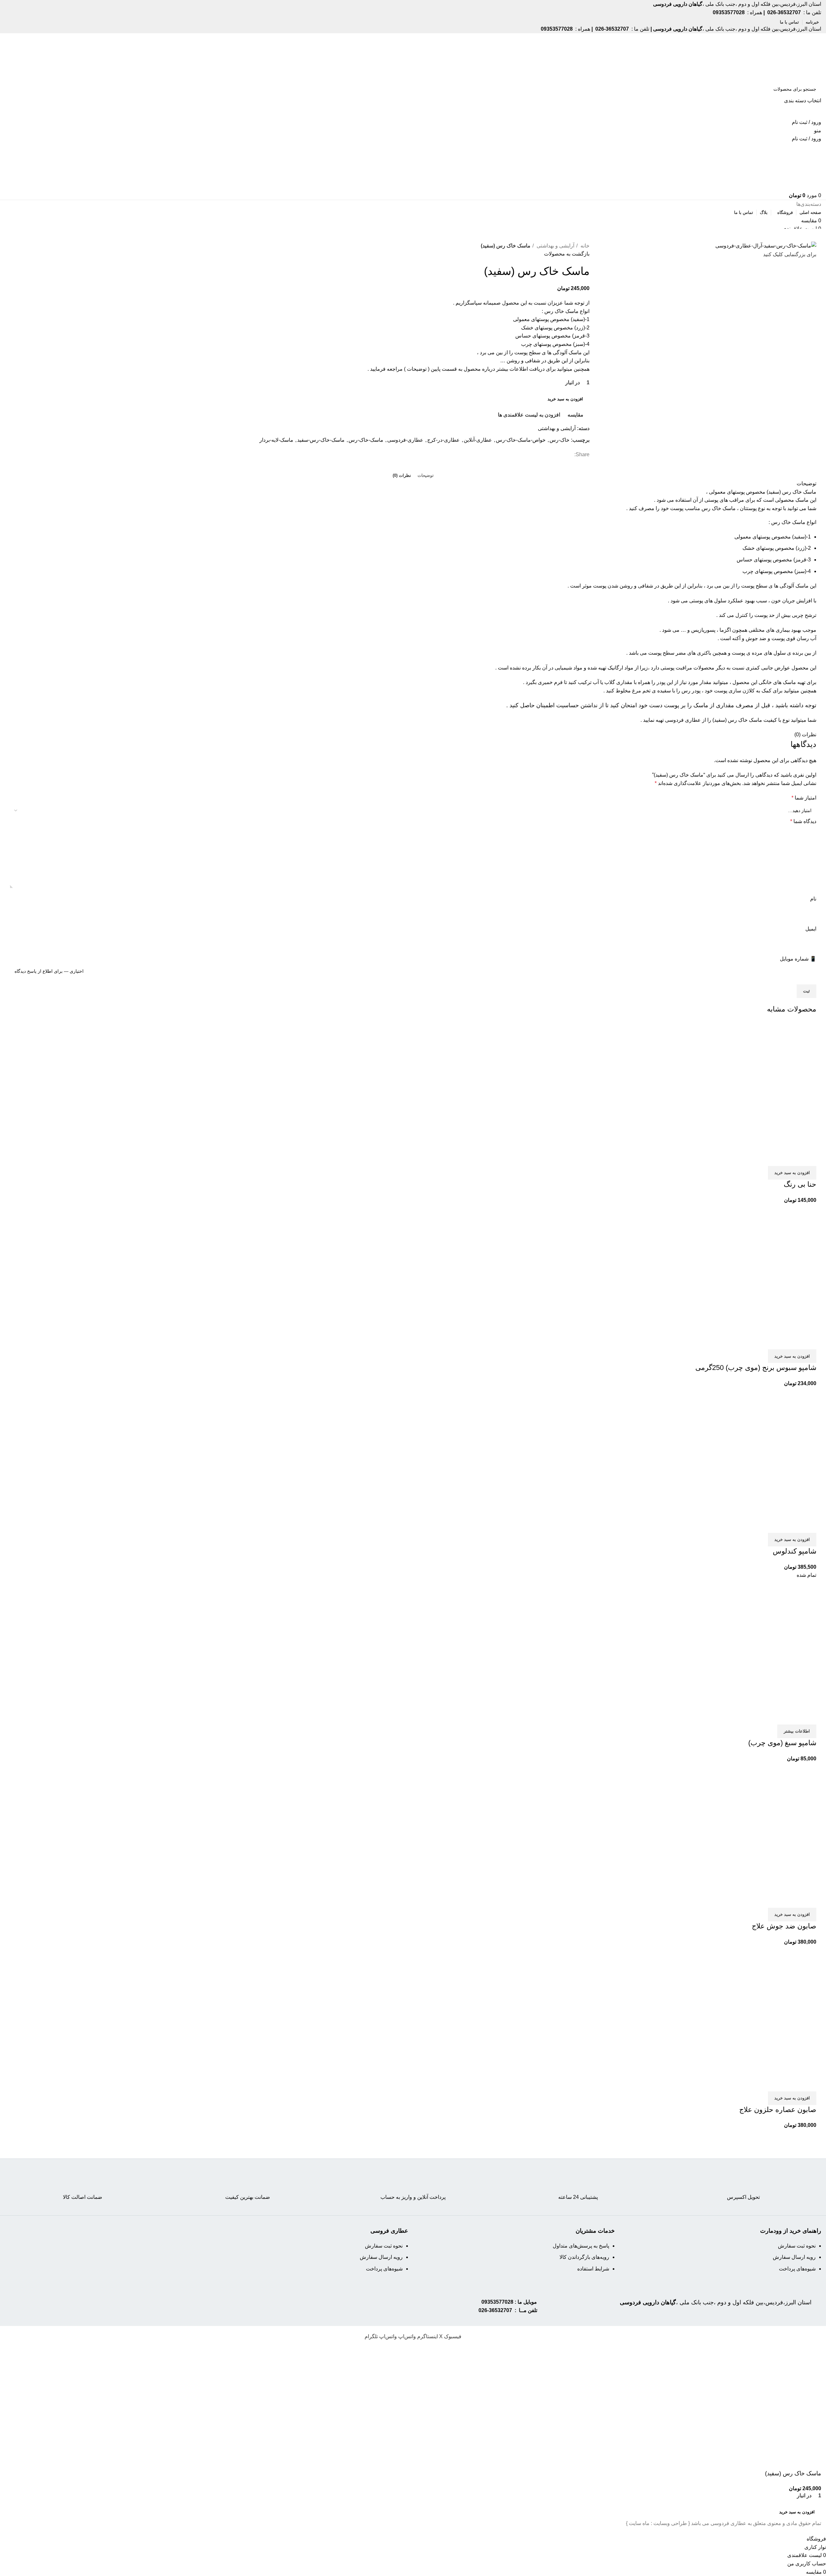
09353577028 (497, 2302)
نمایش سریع (791, 1158)
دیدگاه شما (803, 821)
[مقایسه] (808, 1158)
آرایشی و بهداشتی (555, 246)
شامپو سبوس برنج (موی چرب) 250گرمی (756, 1368)
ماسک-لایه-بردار (276, 440)
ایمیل (811, 929)
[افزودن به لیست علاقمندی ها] (773, 1158)
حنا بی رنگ (800, 1184)
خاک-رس (559, 440)
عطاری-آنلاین (478, 440)
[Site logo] (796, 57)
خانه (584, 246)
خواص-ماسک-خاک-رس (521, 440)
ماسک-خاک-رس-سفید (321, 440)
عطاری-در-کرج (443, 440)
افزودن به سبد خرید (565, 399)
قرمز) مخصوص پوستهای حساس (771, 560)
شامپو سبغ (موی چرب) (782, 1743)
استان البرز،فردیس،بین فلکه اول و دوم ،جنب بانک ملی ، (716, 2302)
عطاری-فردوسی (405, 440)
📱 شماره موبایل (798, 959)
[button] (792, 1173)
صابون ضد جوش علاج (784, 1926)
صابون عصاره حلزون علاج (778, 2110)
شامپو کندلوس (795, 1551)
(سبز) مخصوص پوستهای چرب (774, 571)
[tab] (426, 476)
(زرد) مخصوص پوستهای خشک (774, 548)
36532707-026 (495, 2310)
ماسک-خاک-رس (366, 440)
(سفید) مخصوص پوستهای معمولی (770, 537)
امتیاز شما (804, 798)
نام (813, 899)
